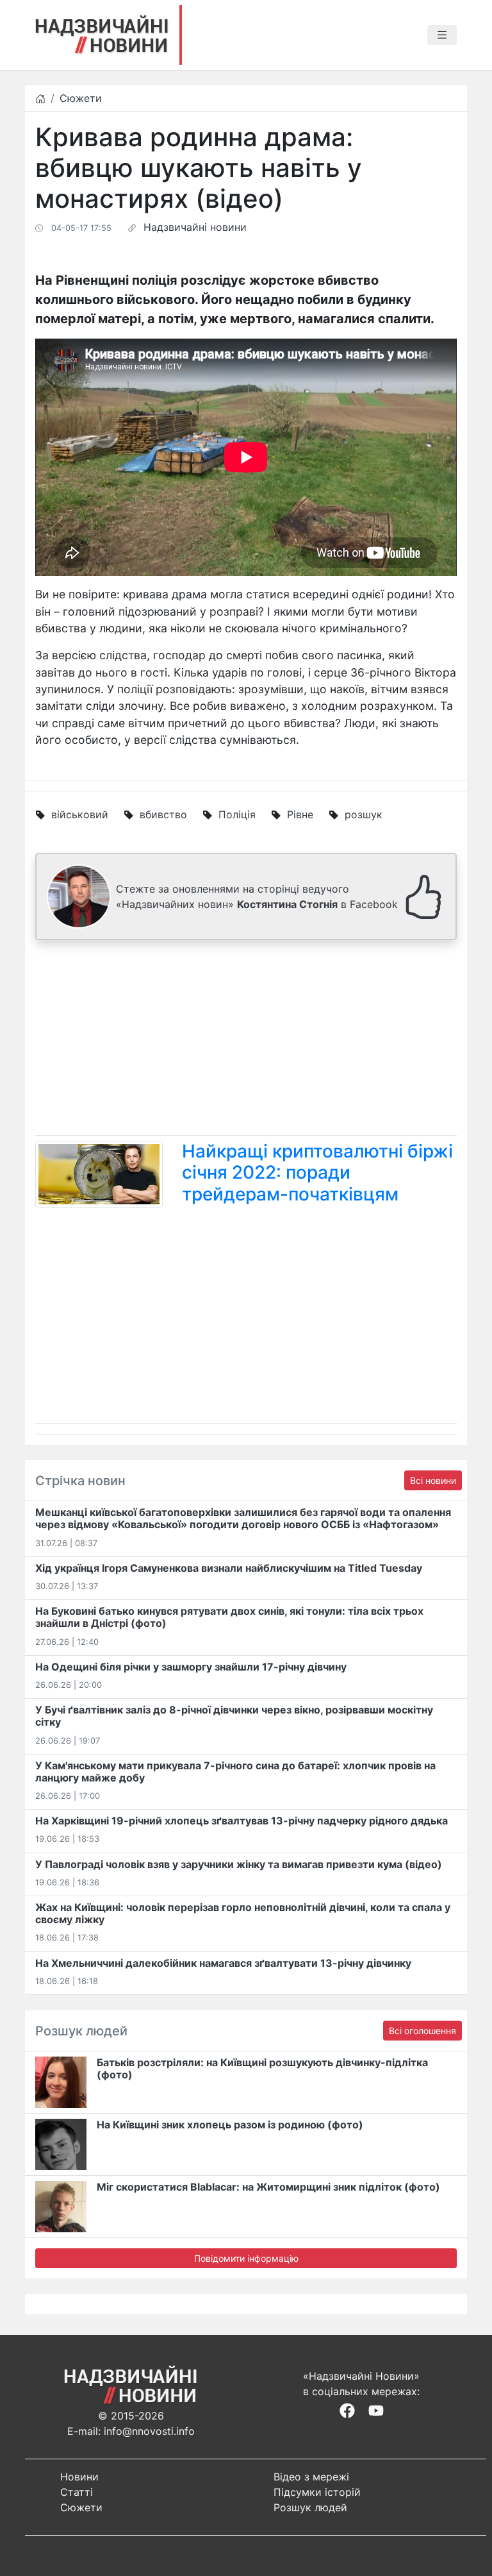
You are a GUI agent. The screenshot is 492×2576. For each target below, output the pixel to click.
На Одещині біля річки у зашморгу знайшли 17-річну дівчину (191, 1667)
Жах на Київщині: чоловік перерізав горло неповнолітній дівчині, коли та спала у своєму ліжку (243, 1913)
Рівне (300, 814)
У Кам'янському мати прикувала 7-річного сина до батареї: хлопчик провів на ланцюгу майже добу (235, 1772)
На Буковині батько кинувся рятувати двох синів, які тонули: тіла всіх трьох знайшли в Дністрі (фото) (229, 1617)
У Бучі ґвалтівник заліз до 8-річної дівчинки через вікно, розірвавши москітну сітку (234, 1716)
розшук (364, 814)
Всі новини (433, 1480)
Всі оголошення (422, 2031)
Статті (77, 2492)
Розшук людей (310, 2507)
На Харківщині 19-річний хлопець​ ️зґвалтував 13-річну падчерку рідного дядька (242, 1821)
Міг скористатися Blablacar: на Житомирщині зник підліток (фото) (268, 2187)
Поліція (237, 814)
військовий (80, 814)
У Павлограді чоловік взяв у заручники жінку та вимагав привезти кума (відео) (239, 1864)
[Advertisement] (246, 1040)
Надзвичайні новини (195, 227)
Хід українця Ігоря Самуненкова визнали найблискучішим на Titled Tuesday (229, 1568)
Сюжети (81, 98)
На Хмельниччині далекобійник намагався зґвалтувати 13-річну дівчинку (223, 1963)
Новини (79, 2477)
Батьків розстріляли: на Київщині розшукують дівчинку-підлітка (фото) (262, 2068)
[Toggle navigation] (442, 35)
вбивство (163, 814)
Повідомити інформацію (246, 2258)
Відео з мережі (311, 2477)
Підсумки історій (317, 2492)
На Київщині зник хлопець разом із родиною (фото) (230, 2125)
